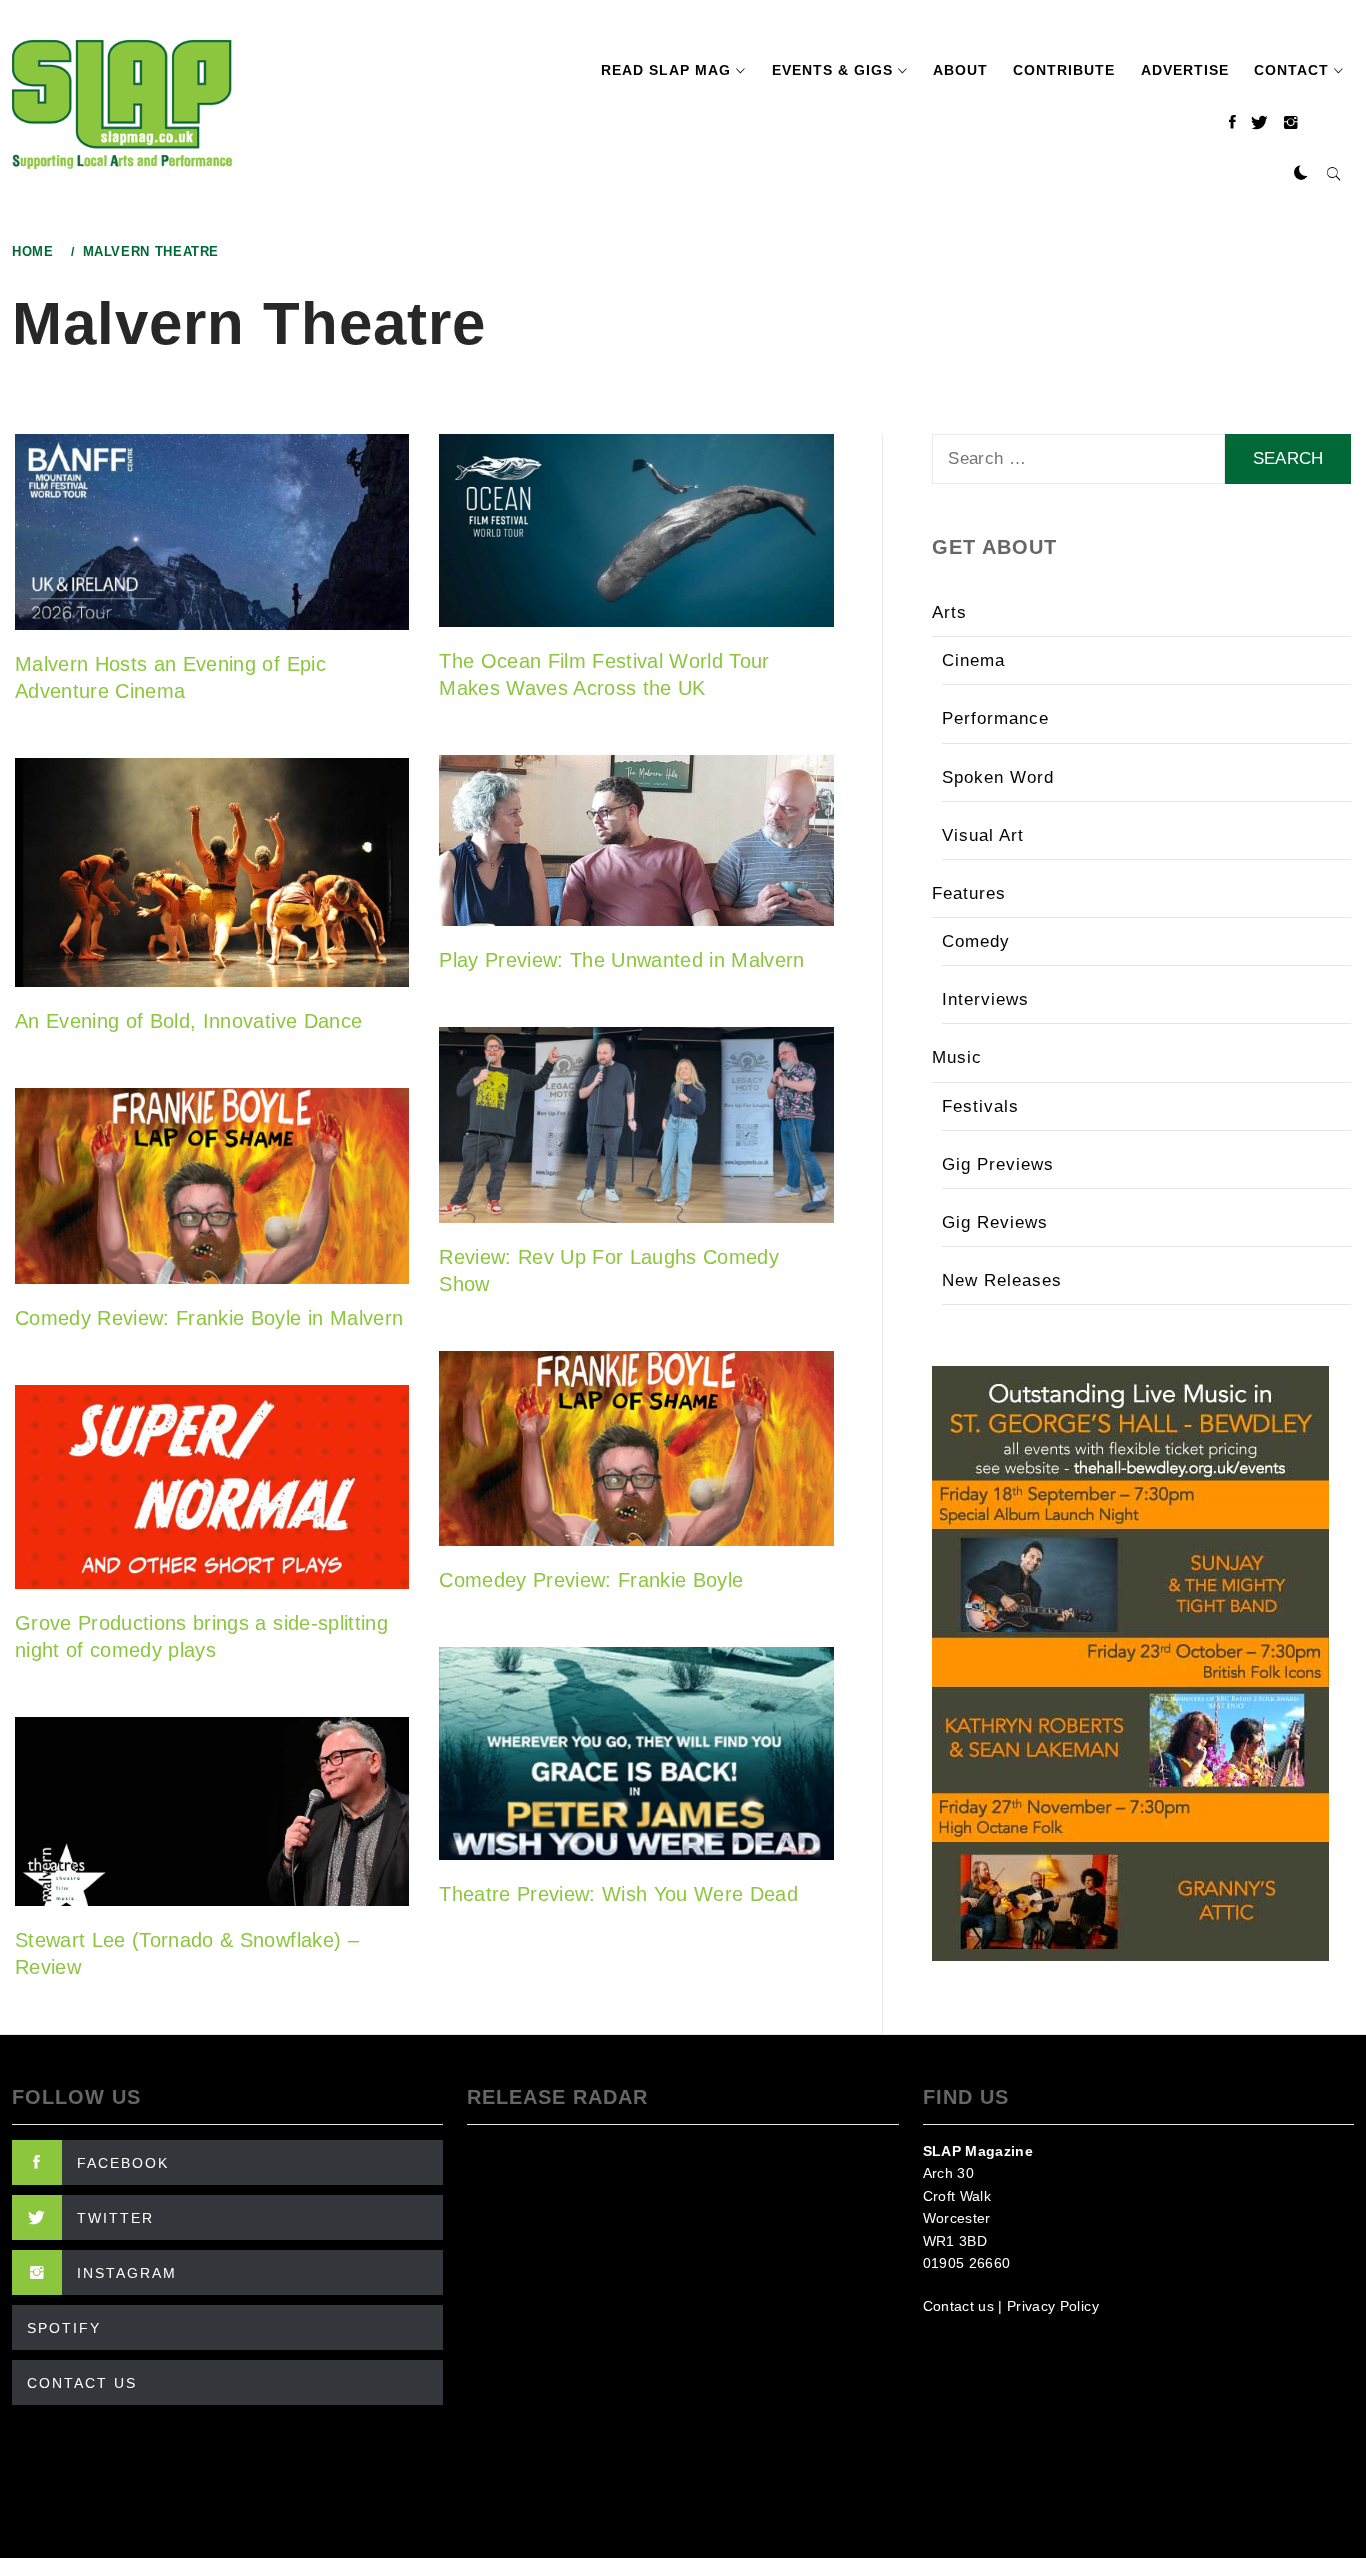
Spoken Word (998, 777)
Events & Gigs (832, 70)
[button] (1301, 174)
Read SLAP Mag (666, 70)
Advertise (1185, 70)
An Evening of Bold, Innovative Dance (188, 1021)
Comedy (976, 941)
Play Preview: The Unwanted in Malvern (622, 960)
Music (957, 1057)
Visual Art (983, 835)
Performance (995, 718)
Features (969, 893)
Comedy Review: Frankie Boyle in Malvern (209, 1318)
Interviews (985, 999)
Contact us (958, 2306)
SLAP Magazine (978, 2151)
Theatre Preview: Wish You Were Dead (618, 1894)
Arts (949, 612)
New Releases (1002, 1280)
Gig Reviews (995, 1222)
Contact (1291, 70)
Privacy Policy (1053, 2306)
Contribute (1064, 70)
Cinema (973, 660)
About (960, 70)
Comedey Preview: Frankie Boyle (591, 1580)
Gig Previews (998, 1164)
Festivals (980, 1106)
